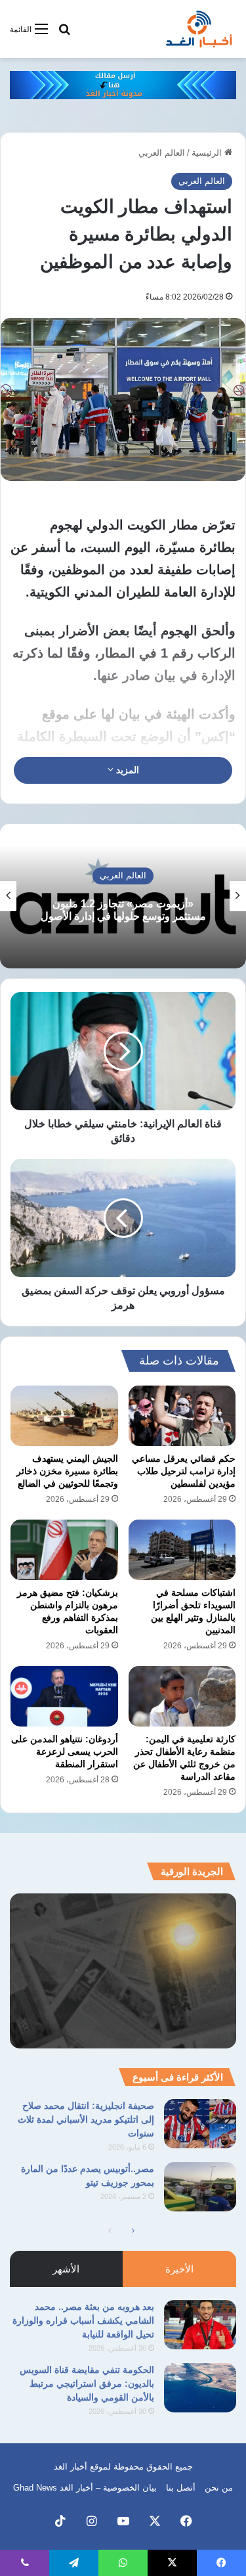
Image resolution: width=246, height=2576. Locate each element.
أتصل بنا (181, 2488)
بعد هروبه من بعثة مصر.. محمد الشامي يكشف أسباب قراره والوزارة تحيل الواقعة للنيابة (83, 2320)
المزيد (126, 770)
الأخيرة (179, 2269)
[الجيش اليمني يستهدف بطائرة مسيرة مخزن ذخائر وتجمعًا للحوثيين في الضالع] (64, 1416)
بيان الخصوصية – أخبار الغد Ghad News (85, 2488)
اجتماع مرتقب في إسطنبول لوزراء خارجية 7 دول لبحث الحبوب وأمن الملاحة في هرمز (123, 910)
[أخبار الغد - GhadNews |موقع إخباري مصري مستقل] (199, 29)
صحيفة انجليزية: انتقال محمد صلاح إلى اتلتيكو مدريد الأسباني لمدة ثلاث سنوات (86, 2119)
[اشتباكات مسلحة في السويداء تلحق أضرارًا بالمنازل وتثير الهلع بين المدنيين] (182, 1550)
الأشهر (66, 2269)
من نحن (219, 2488)
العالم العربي (162, 153)
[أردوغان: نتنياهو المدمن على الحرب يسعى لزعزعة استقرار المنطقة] (64, 1696)
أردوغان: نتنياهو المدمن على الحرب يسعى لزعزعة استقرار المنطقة (65, 1751)
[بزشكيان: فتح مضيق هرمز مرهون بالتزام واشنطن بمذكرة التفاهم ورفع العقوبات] (64, 1550)
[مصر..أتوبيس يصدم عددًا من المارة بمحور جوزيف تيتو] (200, 2187)
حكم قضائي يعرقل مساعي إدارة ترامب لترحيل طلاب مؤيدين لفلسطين (184, 1471)
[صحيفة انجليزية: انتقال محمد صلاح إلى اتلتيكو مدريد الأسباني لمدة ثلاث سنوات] (200, 2124)
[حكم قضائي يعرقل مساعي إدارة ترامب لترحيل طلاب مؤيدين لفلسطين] (182, 1416)
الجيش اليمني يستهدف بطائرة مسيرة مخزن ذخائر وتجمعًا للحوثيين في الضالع (67, 1471)
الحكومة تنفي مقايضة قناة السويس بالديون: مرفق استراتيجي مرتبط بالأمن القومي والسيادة (87, 2384)
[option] (123, 896)
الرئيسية (208, 153)
